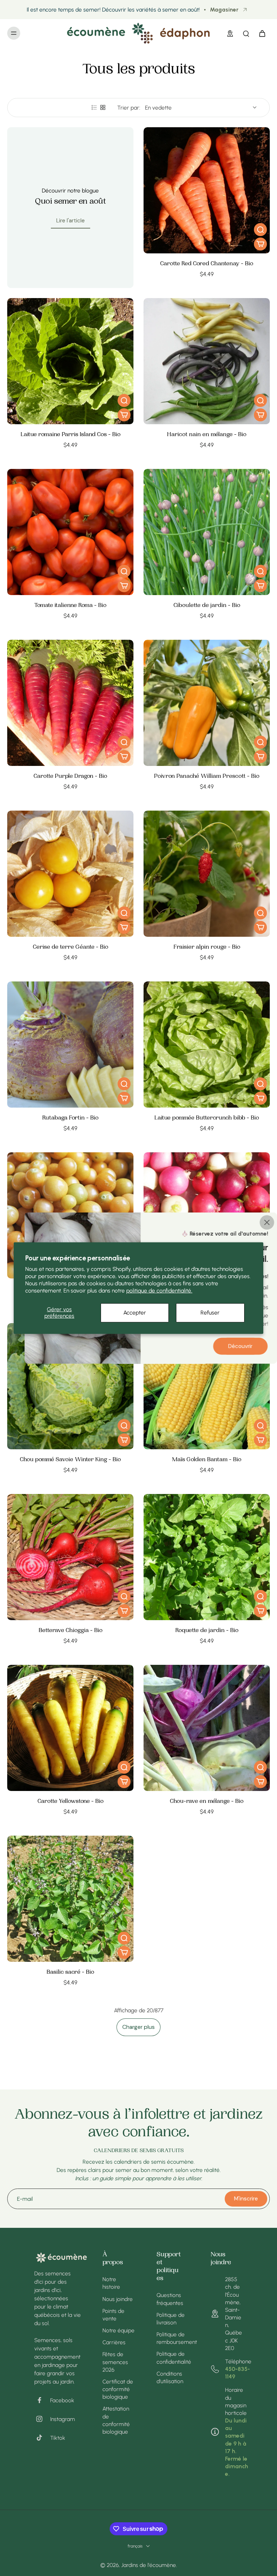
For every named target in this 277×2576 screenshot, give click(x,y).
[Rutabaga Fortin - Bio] (70, 1045)
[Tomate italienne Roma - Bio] (70, 532)
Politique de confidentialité (173, 2358)
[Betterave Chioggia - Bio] (70, 1557)
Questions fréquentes (170, 2299)
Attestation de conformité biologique (116, 2420)
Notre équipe (118, 2330)
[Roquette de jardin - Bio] (207, 1557)
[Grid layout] (103, 107)
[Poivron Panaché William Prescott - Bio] (207, 703)
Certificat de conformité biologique (118, 2389)
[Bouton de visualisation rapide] (260, 230)
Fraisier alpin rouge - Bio (207, 947)
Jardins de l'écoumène (149, 2565)
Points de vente (113, 2315)
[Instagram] (42, 2419)
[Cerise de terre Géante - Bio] (70, 874)
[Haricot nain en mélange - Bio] (207, 361)
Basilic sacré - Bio (70, 1972)
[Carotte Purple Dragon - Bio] (70, 703)
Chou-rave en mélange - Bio (207, 1802)
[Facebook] (42, 2400)
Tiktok (58, 2438)
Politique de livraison (171, 2319)
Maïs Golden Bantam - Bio (207, 1460)
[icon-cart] (262, 33)
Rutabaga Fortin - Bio (70, 1118)
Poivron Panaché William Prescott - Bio (207, 777)
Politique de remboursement (173, 2338)
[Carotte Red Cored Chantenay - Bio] (207, 190)
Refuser (210, 1313)
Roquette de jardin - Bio (207, 1631)
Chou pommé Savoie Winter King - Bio (70, 1460)
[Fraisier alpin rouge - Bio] (207, 874)
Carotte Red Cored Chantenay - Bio (207, 264)
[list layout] (94, 107)
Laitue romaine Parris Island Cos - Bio (71, 435)
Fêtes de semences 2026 (115, 2362)
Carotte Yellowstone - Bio (71, 1802)
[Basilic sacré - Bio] (70, 1899)
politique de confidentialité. (159, 1291)
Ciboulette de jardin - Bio (207, 606)
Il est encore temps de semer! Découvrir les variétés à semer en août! (113, 10)
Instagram (63, 2419)
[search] (246, 33)
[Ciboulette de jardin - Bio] (207, 532)
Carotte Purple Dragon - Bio (70, 777)
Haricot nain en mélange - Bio (207, 435)
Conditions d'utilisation (170, 2377)
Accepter (135, 1313)
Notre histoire (111, 2283)
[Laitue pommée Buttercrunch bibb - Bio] (207, 1045)
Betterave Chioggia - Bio (71, 1631)
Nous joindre (118, 2299)
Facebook (62, 2400)
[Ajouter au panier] (260, 244)
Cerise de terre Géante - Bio (71, 947)
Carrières (114, 2342)
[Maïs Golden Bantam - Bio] (207, 1386)
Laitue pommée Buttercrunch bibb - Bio (207, 1118)
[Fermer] (267, 1222)
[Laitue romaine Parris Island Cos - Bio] (70, 361)
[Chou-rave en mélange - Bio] (207, 1728)
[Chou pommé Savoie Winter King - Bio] (70, 1386)
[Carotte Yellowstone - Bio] (70, 1728)
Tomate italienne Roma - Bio (70, 606)
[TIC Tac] (42, 2438)
